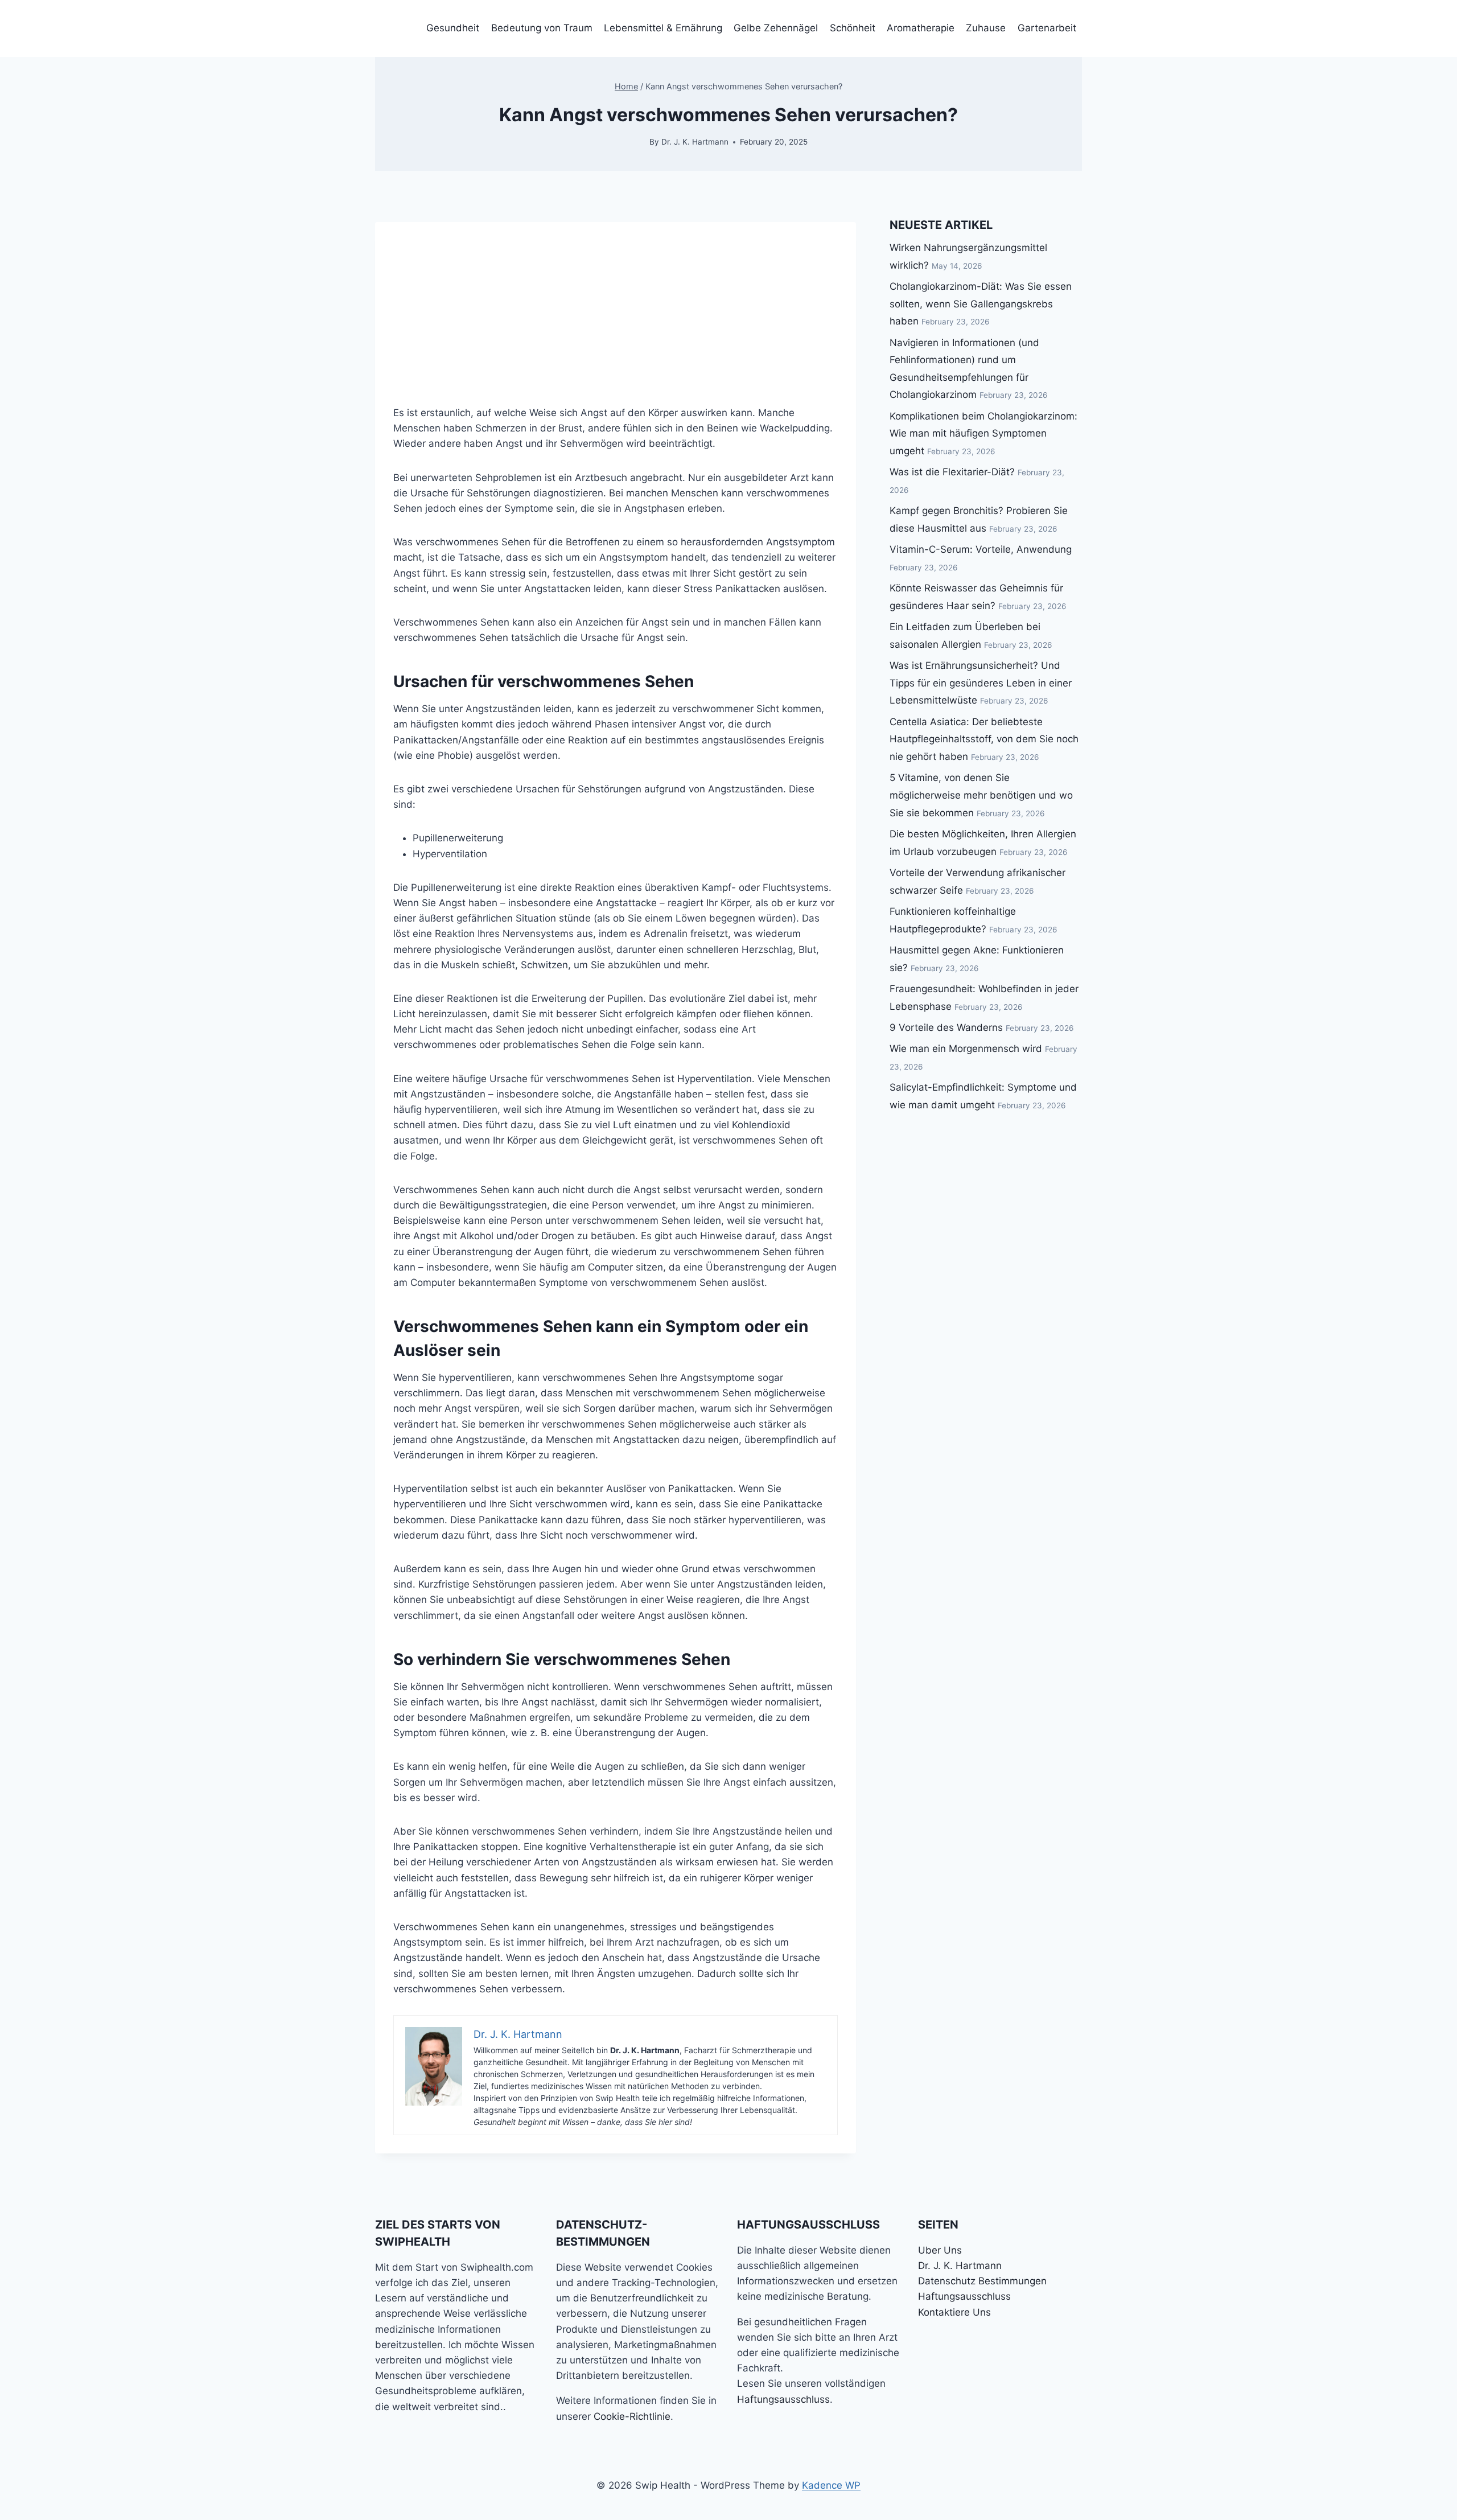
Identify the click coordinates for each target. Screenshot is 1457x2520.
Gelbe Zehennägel (776, 28)
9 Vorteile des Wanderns (946, 1027)
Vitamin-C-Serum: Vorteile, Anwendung (981, 549)
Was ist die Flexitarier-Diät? (952, 472)
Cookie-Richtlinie (632, 2416)
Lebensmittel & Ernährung (663, 28)
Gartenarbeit (1047, 28)
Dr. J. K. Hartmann (695, 142)
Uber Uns (940, 2250)
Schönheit (853, 28)
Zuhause (986, 28)
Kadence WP (831, 2485)
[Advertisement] (616, 302)
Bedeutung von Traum (542, 28)
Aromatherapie (921, 28)
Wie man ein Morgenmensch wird (966, 1049)
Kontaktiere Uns (954, 2312)
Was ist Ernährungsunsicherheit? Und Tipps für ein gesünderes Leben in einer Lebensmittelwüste (981, 683)
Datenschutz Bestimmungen (982, 2281)
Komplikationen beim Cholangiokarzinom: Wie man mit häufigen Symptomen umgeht (983, 433)
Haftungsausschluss (783, 2399)
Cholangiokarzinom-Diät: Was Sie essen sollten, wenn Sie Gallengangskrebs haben (981, 304)
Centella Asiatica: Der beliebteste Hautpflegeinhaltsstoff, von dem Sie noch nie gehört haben (984, 739)
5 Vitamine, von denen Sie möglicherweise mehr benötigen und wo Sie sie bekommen (981, 795)
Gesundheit (453, 28)
